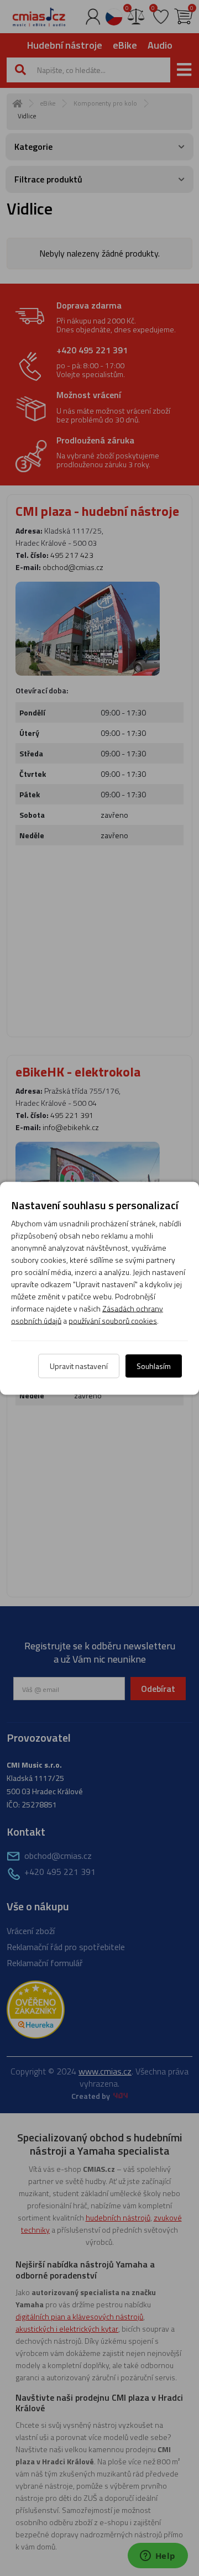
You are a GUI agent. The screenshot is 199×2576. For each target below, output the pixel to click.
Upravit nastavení (79, 1365)
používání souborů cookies (113, 1320)
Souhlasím (154, 1365)
